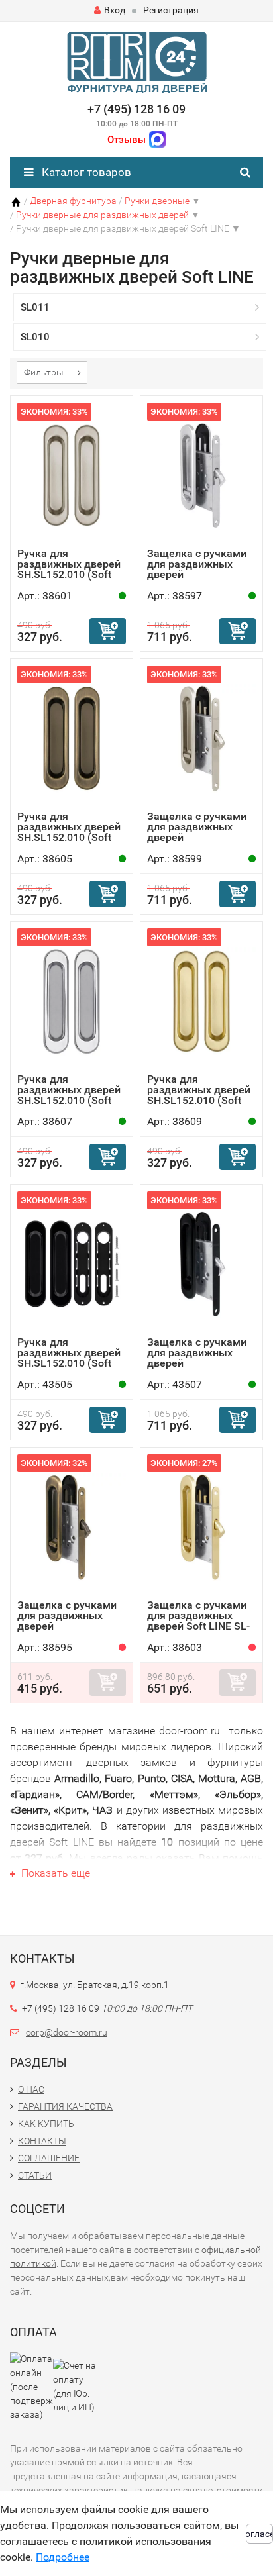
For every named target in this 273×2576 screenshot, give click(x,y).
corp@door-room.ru (67, 2032)
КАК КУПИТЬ (46, 2124)
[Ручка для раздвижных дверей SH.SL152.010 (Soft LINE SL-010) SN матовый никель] (72, 475)
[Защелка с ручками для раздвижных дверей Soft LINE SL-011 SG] (201, 1527)
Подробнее (63, 2557)
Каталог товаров (85, 172)
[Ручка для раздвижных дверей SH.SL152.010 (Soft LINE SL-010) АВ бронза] (72, 738)
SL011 (35, 307)
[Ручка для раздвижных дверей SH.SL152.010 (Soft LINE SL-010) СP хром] (72, 1001)
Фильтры (44, 372)
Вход (115, 10)
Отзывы (127, 140)
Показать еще (54, 1873)
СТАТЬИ (35, 2175)
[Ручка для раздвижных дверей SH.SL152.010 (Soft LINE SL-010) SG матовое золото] (201, 1001)
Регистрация (171, 10)
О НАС (31, 2089)
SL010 (35, 337)
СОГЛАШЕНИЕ (49, 2158)
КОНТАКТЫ (42, 2141)
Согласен (259, 2534)
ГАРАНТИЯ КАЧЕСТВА (65, 2106)
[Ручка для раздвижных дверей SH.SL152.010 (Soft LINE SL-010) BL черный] (72, 1264)
